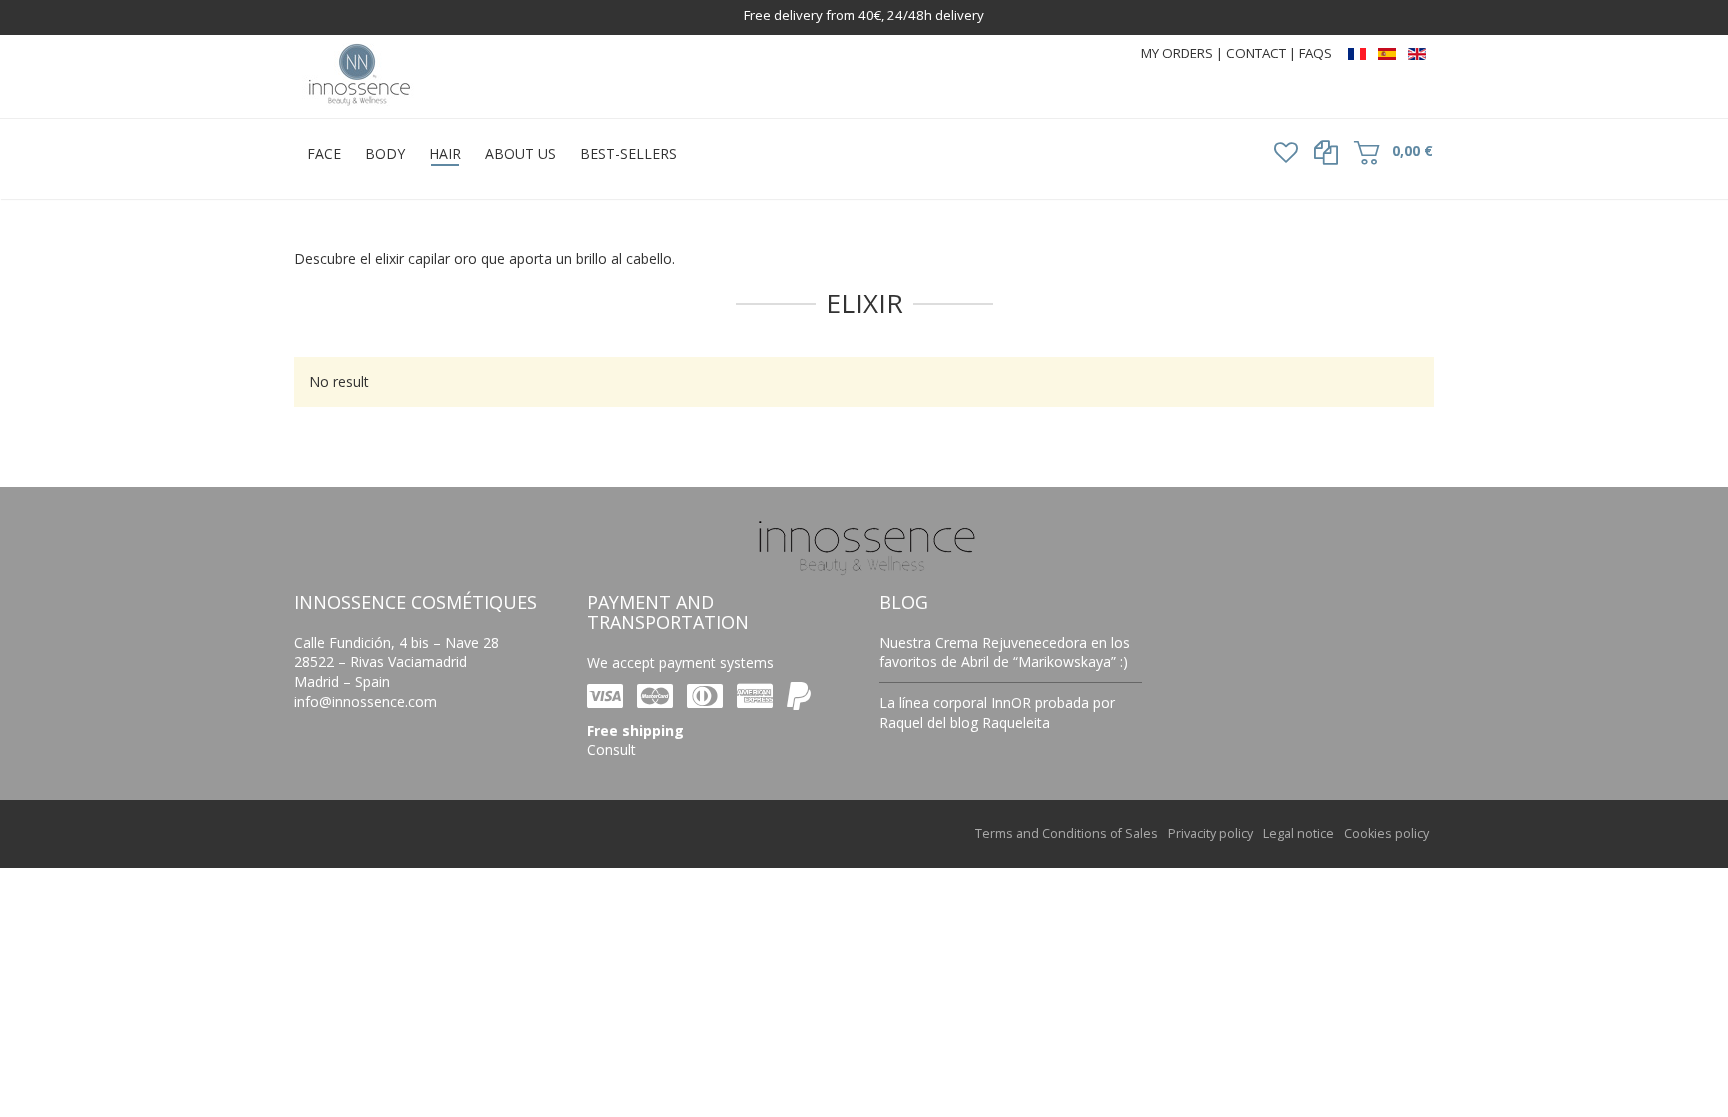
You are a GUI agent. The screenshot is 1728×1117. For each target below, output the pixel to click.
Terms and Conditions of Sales (1066, 833)
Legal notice (1298, 833)
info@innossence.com (365, 701)
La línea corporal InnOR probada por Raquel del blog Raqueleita (997, 712)
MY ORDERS (1177, 53)
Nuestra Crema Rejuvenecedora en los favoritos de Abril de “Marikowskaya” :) (1004, 652)
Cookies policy (1386, 833)
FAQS (1315, 53)
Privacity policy (1210, 833)
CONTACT (1257, 53)
